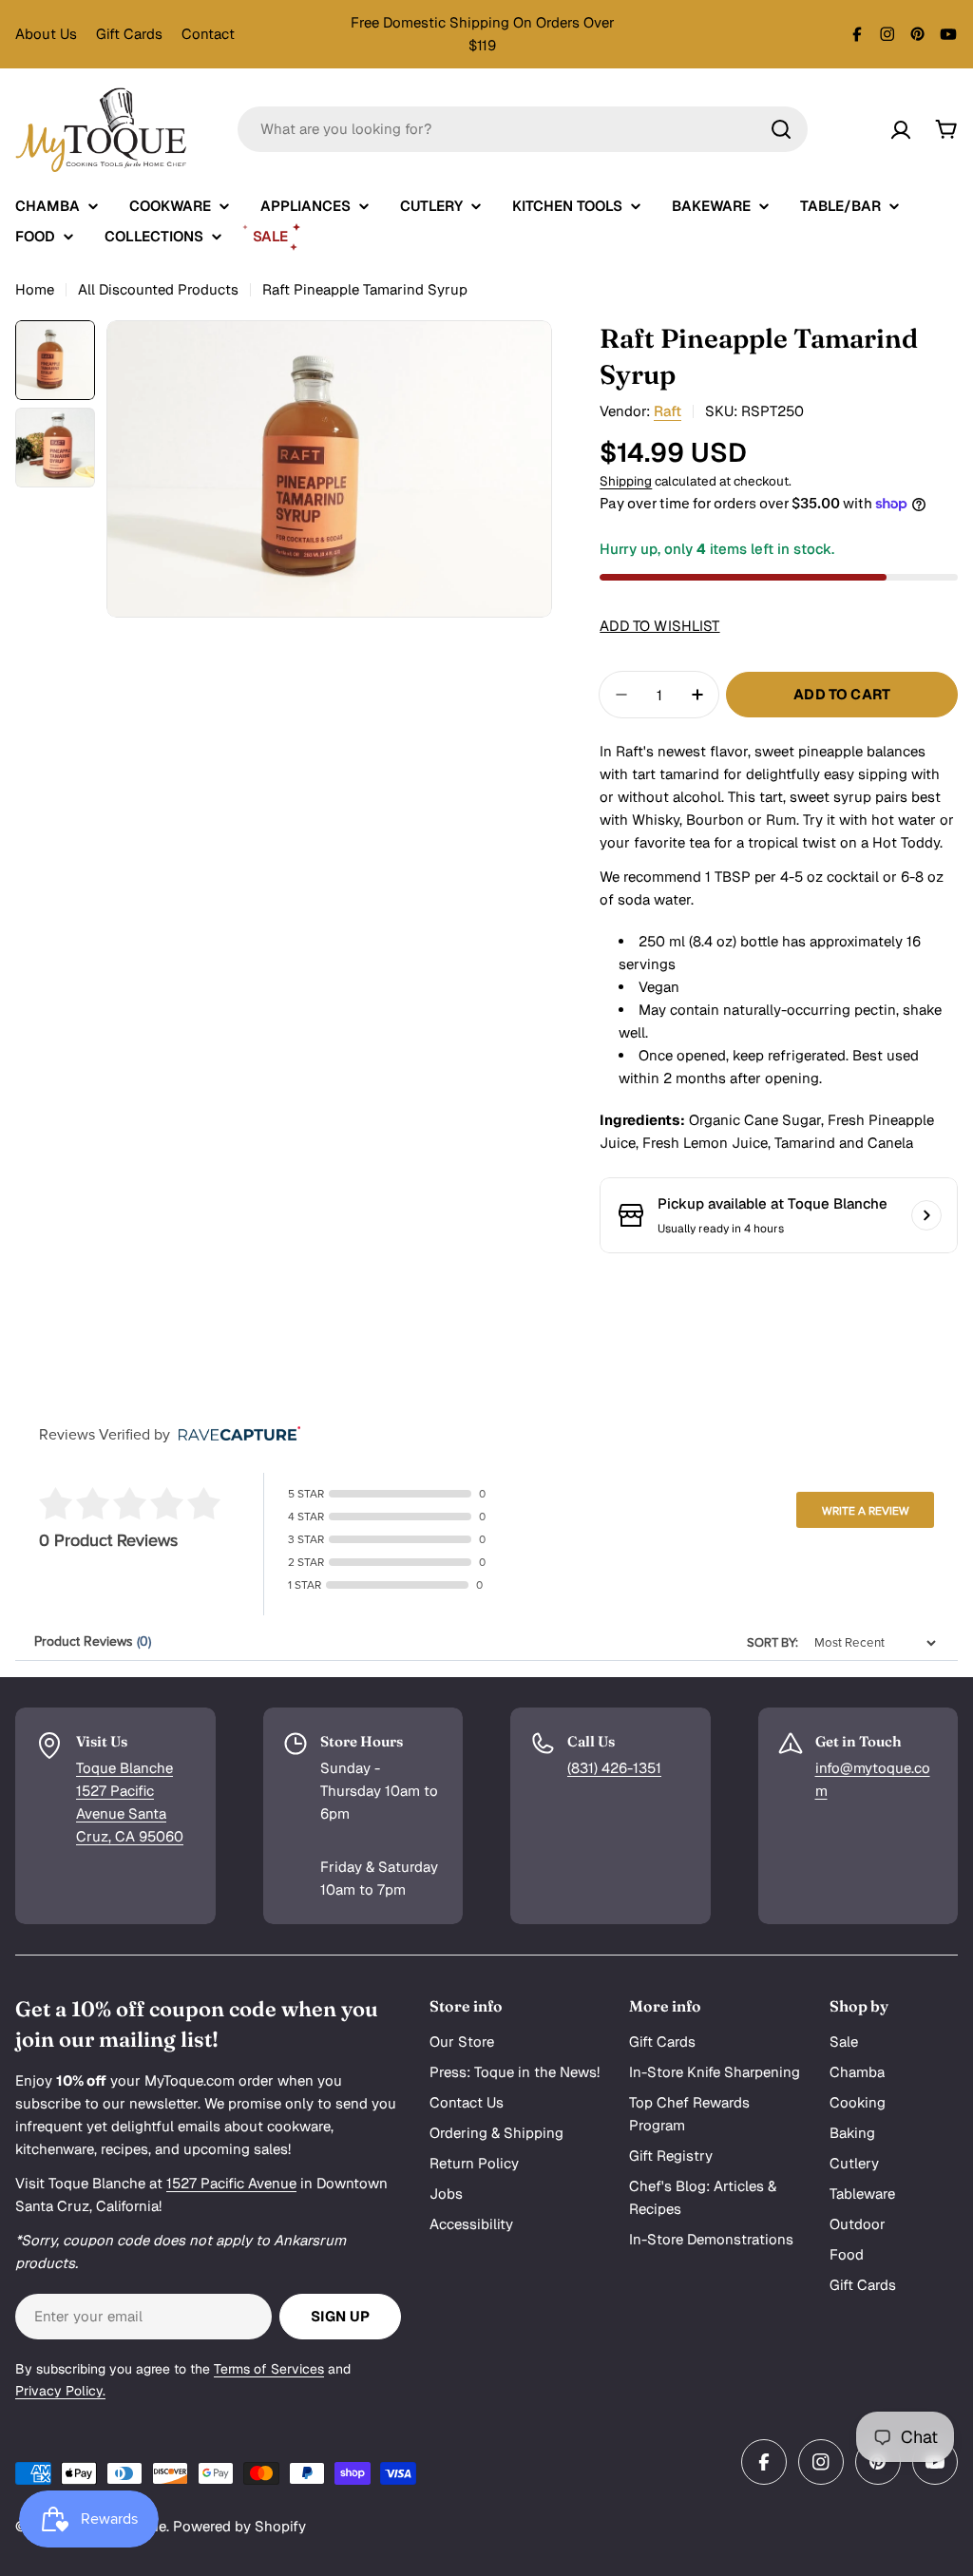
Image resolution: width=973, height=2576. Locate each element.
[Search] (781, 129)
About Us (46, 34)
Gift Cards (129, 34)
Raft (668, 411)
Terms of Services (269, 2369)
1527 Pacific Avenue (231, 2183)
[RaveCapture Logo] (235, 1435)
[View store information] (926, 1215)
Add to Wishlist (659, 626)
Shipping (626, 481)
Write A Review (866, 1511)
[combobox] (523, 129)
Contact (208, 34)
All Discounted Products (158, 289)
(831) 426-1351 (614, 1768)
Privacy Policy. (60, 2391)
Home (35, 289)
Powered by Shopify (239, 2526)
